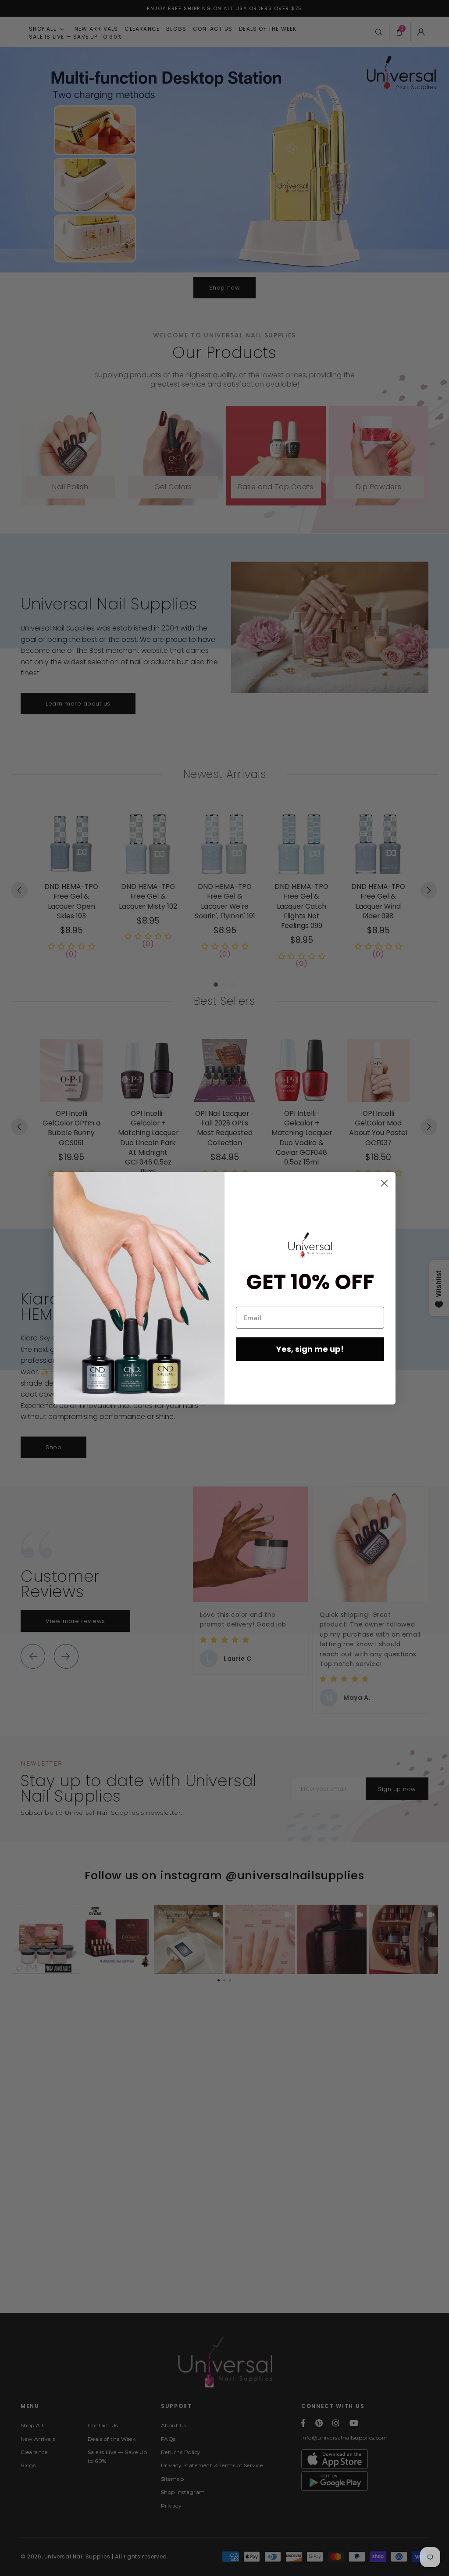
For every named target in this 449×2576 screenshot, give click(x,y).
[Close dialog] (384, 1183)
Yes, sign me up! (310, 1349)
